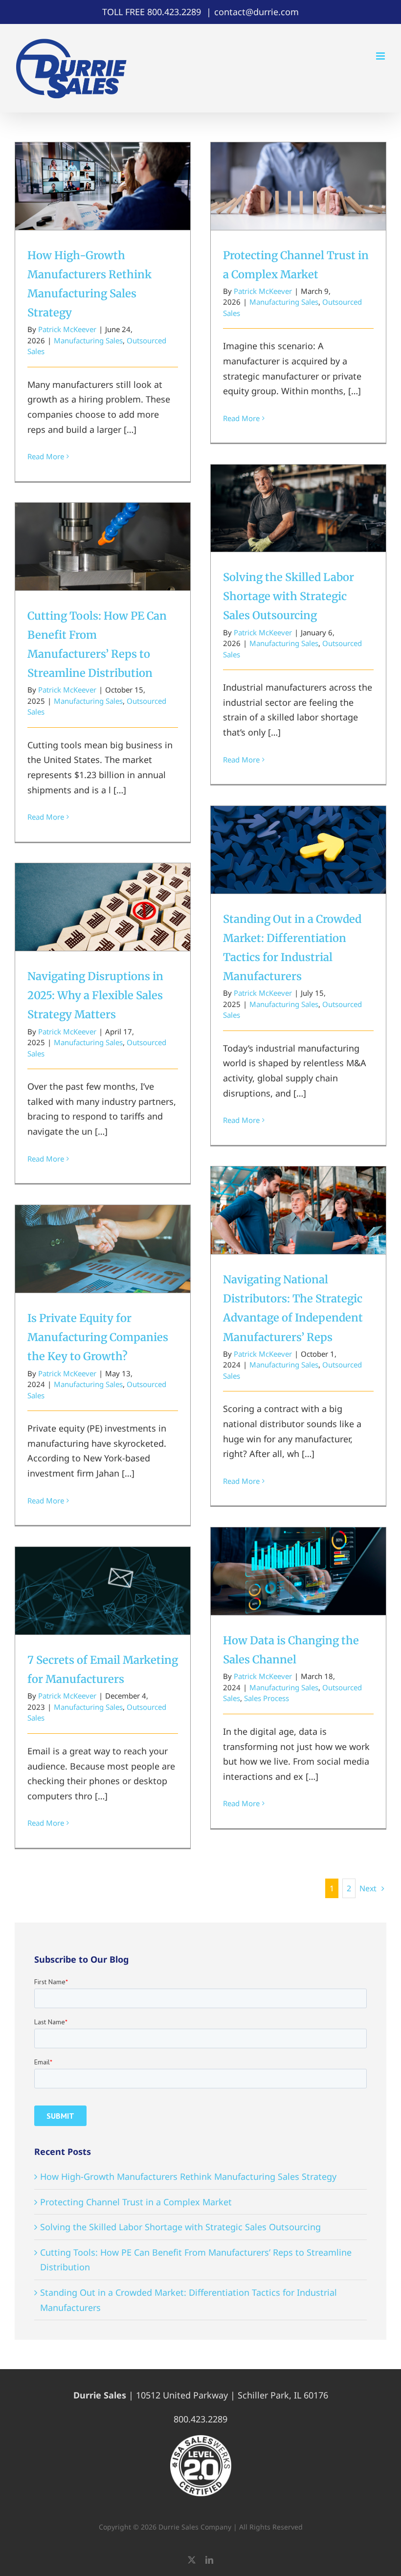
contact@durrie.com (256, 12)
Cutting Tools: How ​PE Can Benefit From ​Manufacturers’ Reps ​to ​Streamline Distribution (103, 517)
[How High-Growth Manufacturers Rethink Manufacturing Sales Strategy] (103, 186)
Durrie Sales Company (195, 2527)
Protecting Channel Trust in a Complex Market (299, 169)
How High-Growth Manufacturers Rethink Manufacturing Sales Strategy (103, 163)
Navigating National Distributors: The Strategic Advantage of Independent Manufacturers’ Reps (299, 1181)
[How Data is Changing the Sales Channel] (298, 1571)
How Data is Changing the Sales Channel (299, 1555)
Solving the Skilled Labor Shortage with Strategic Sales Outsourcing (299, 485)
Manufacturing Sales (88, 340)
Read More (46, 456)
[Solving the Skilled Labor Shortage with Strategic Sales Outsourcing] (298, 508)
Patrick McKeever (67, 329)
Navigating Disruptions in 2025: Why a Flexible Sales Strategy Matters (103, 884)
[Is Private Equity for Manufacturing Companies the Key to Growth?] (103, 1249)
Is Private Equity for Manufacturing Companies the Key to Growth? (103, 1226)
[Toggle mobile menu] (381, 56)
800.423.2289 (174, 12)
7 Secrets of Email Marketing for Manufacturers (103, 1575)
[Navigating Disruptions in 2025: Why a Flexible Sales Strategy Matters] (103, 907)
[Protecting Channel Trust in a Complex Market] (298, 186)
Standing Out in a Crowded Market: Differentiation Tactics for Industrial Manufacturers (299, 820)
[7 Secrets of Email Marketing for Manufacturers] (103, 1591)
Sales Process (267, 1698)
